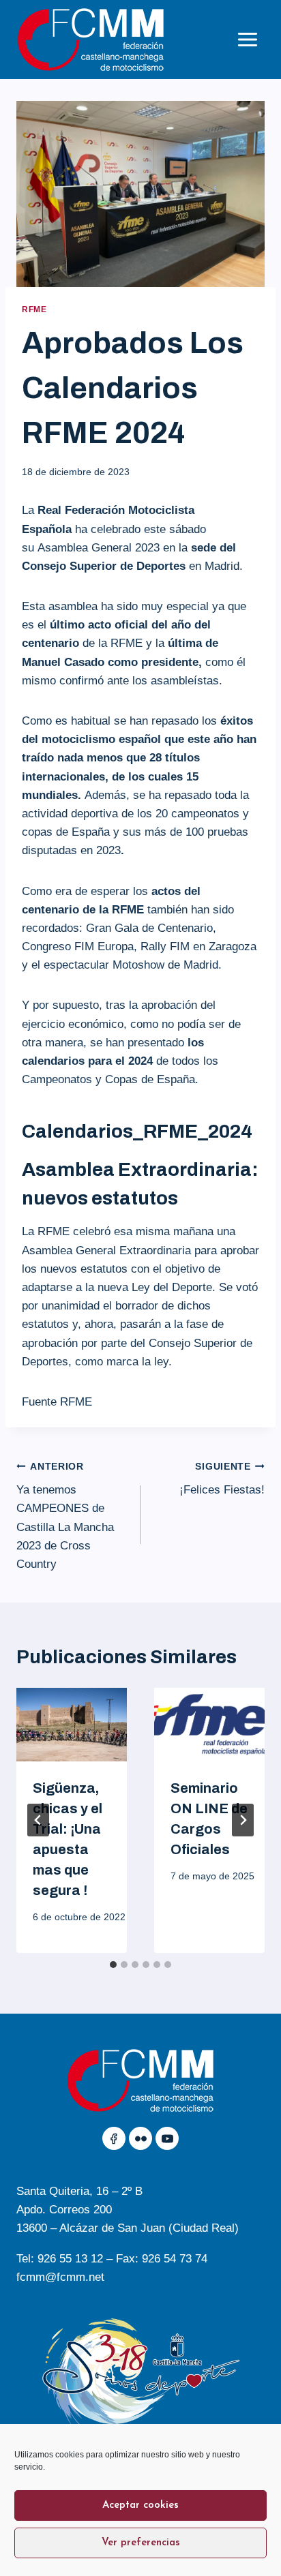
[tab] (113, 1965)
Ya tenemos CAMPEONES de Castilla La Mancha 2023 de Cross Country (65, 1516)
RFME (34, 309)
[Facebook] (114, 2138)
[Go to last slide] (38, 1820)
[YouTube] (167, 2138)
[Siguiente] (243, 1820)
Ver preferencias (141, 2543)
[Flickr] (140, 2138)
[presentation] (72, 1725)
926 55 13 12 (70, 2259)
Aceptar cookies (140, 2505)
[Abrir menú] (247, 39)
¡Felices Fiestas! (222, 1479)
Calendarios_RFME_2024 (137, 1131)
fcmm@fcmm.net (60, 2277)
